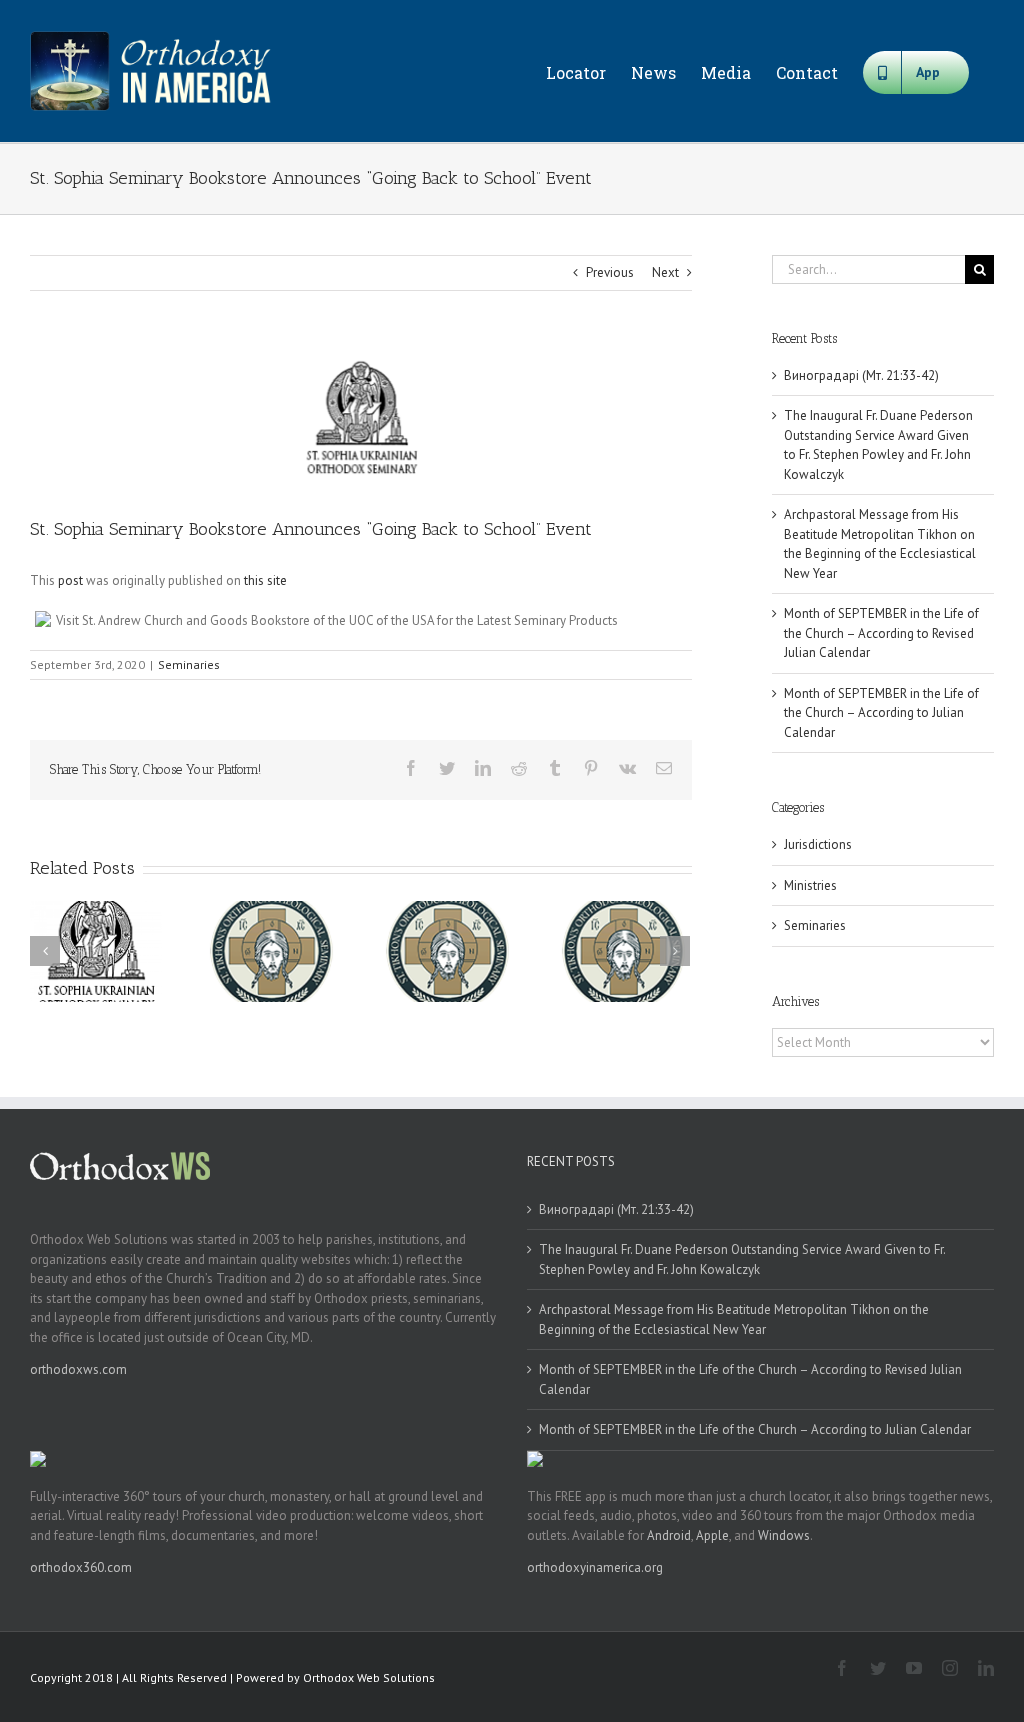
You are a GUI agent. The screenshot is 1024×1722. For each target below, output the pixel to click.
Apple (712, 1535)
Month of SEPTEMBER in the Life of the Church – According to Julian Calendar (881, 713)
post (70, 580)
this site (265, 580)
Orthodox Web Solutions (369, 1677)
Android (669, 1535)
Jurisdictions (818, 844)
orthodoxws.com (78, 1369)
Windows (784, 1535)
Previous (610, 272)
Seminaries (189, 664)
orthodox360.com (81, 1567)
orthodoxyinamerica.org (595, 1567)
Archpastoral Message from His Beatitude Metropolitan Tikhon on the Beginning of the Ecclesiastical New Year (734, 1319)
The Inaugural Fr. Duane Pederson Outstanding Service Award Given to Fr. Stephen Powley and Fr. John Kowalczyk (742, 1259)
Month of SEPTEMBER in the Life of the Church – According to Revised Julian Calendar (881, 633)
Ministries (810, 885)
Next (665, 272)
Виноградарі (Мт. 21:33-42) (861, 375)
